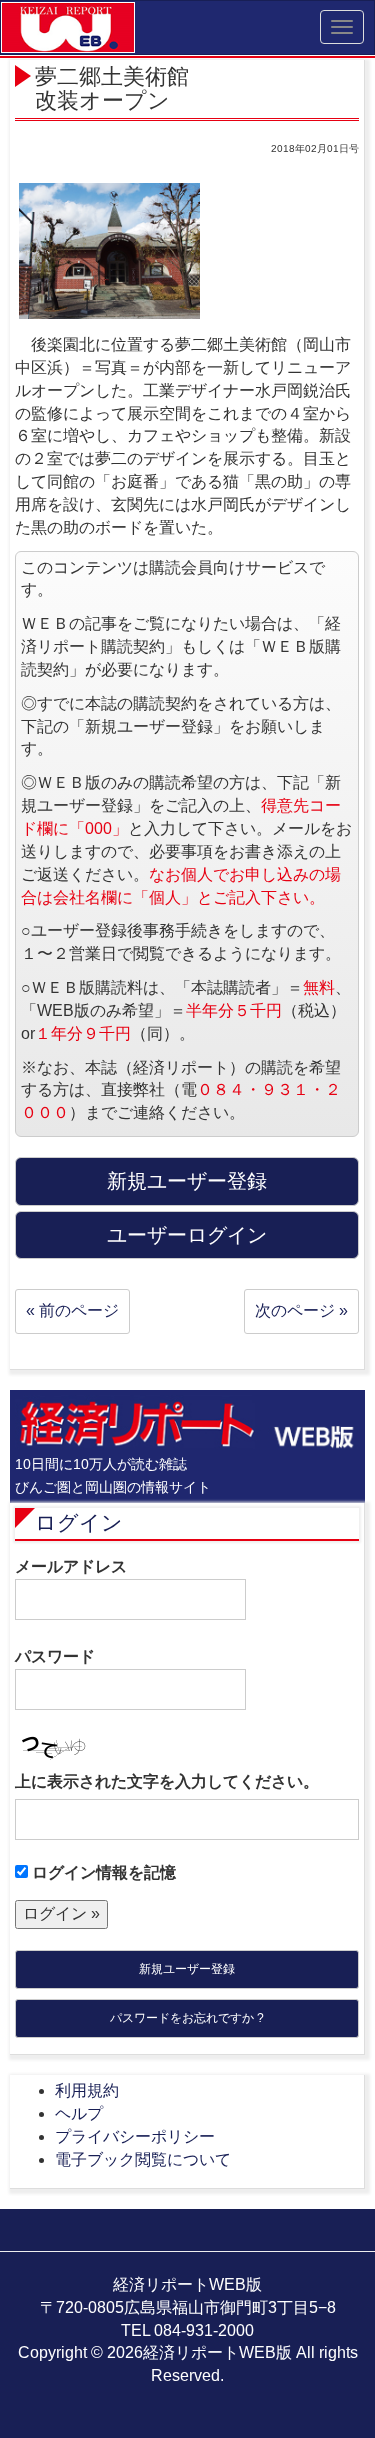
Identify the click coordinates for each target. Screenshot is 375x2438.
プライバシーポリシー (135, 2136)
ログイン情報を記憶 (102, 1872)
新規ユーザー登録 (187, 1969)
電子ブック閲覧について (143, 2159)
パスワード (55, 1656)
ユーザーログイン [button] (187, 1235)
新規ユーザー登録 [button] (187, 1181)
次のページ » (301, 1310)
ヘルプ (79, 2113)
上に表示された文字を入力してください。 (167, 1781)
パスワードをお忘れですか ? (187, 2018)
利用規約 (87, 2090)
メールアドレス (71, 1566)
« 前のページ (72, 1310)
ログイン (79, 1522)
